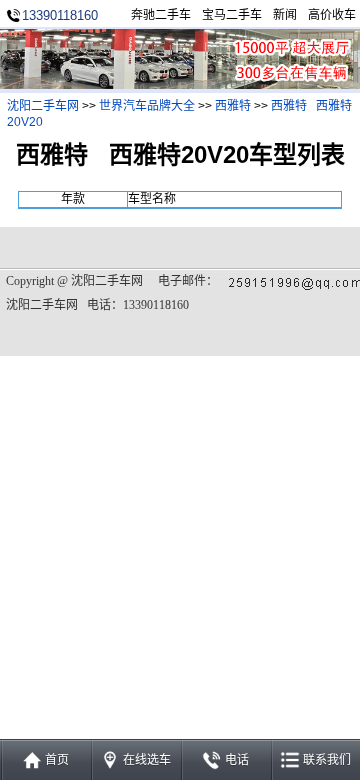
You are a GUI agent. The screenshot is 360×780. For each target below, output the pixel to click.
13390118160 (60, 15)
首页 (57, 760)
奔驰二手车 (161, 15)
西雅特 (233, 106)
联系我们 (327, 760)
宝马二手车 (232, 15)
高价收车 (332, 15)
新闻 (285, 15)
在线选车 (147, 760)
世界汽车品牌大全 (147, 106)
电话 (237, 760)
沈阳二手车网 (43, 106)
